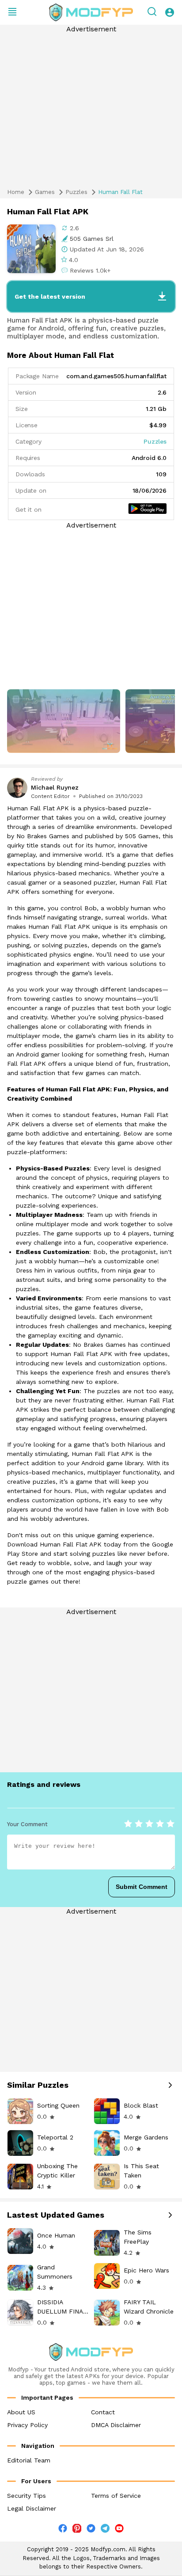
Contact (103, 2412)
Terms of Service (116, 2496)
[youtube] (119, 2530)
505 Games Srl (92, 239)
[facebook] (63, 2530)
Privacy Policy (27, 2425)
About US (21, 2412)
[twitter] (91, 2530)
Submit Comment (142, 1887)
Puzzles (76, 192)
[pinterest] (77, 2528)
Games (45, 192)
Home (16, 192)
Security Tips (27, 2496)
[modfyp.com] (91, 12)
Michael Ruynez (55, 787)
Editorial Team (29, 2460)
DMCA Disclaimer (116, 2425)
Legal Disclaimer (32, 2508)
